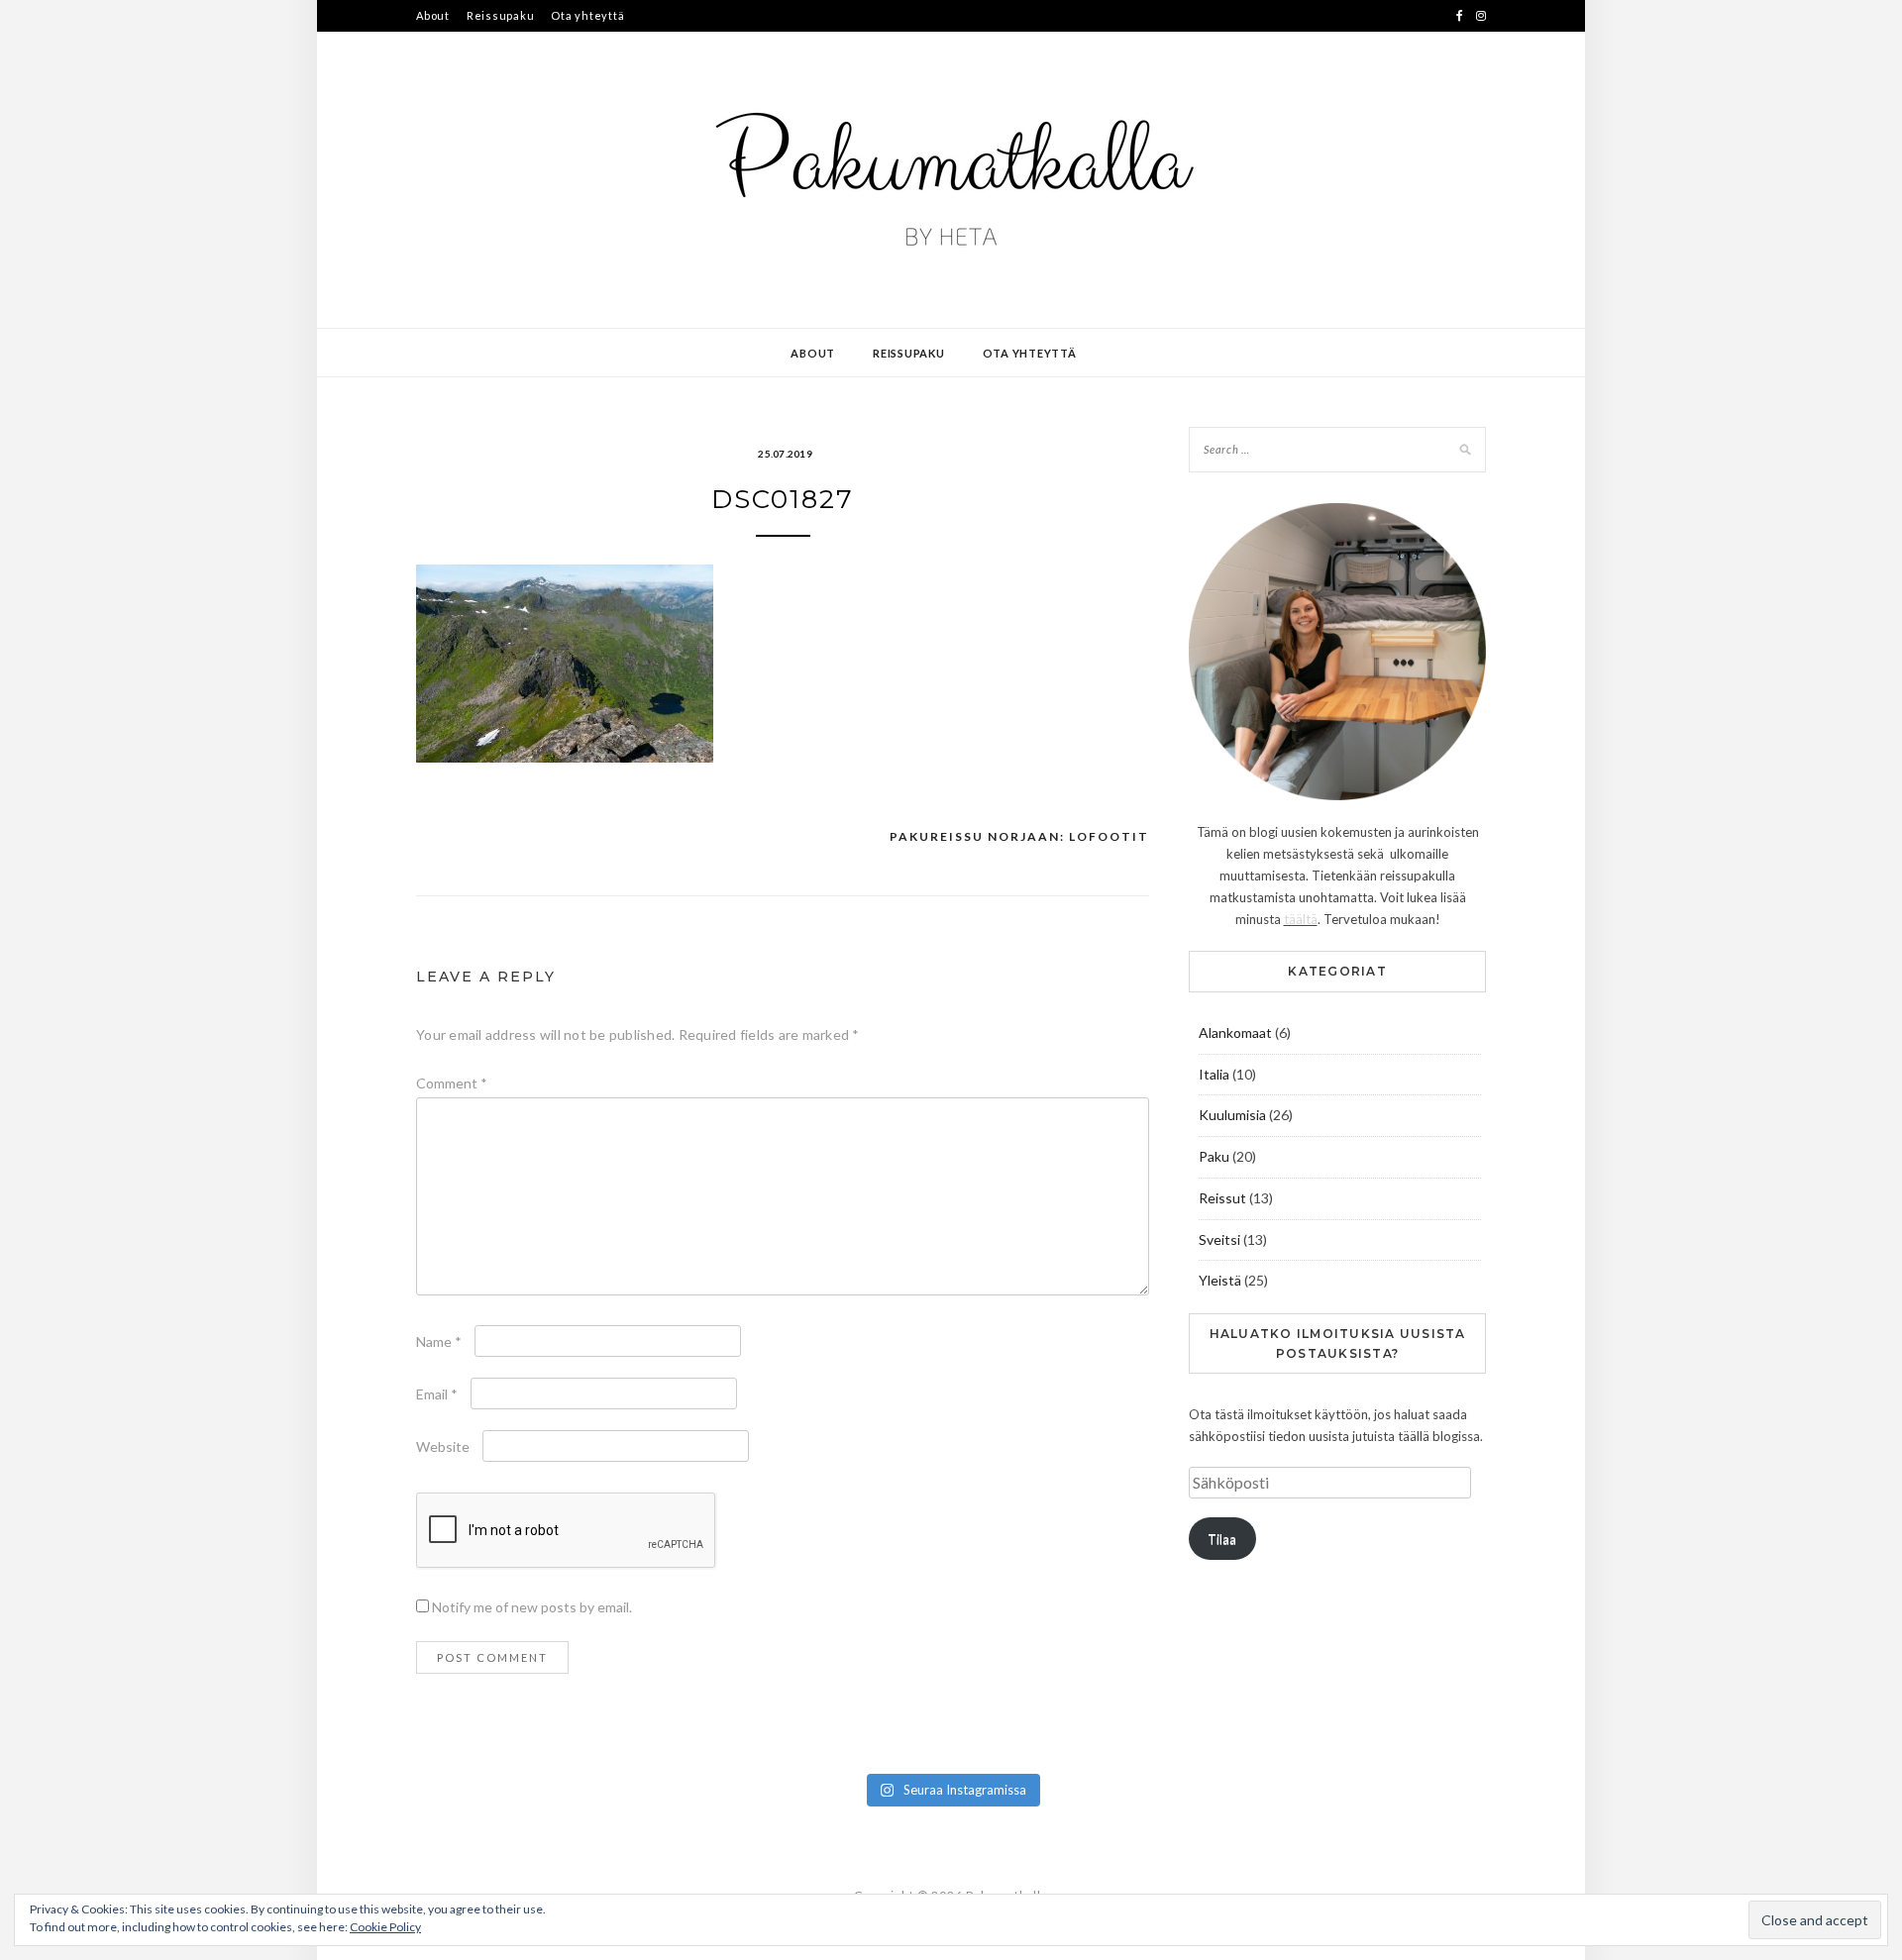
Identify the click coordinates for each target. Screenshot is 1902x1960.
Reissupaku (501, 15)
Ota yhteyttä (587, 15)
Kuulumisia (1232, 1115)
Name (439, 1341)
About (433, 15)
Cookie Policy (385, 1927)
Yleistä (1220, 1280)
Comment (452, 1083)
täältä (1301, 919)
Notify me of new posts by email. (532, 1607)
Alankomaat (1235, 1032)
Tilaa (1222, 1539)
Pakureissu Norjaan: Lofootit (1019, 836)
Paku (1214, 1156)
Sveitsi (1219, 1239)
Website (443, 1446)
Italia (1214, 1074)
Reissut (1222, 1198)
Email (437, 1394)
